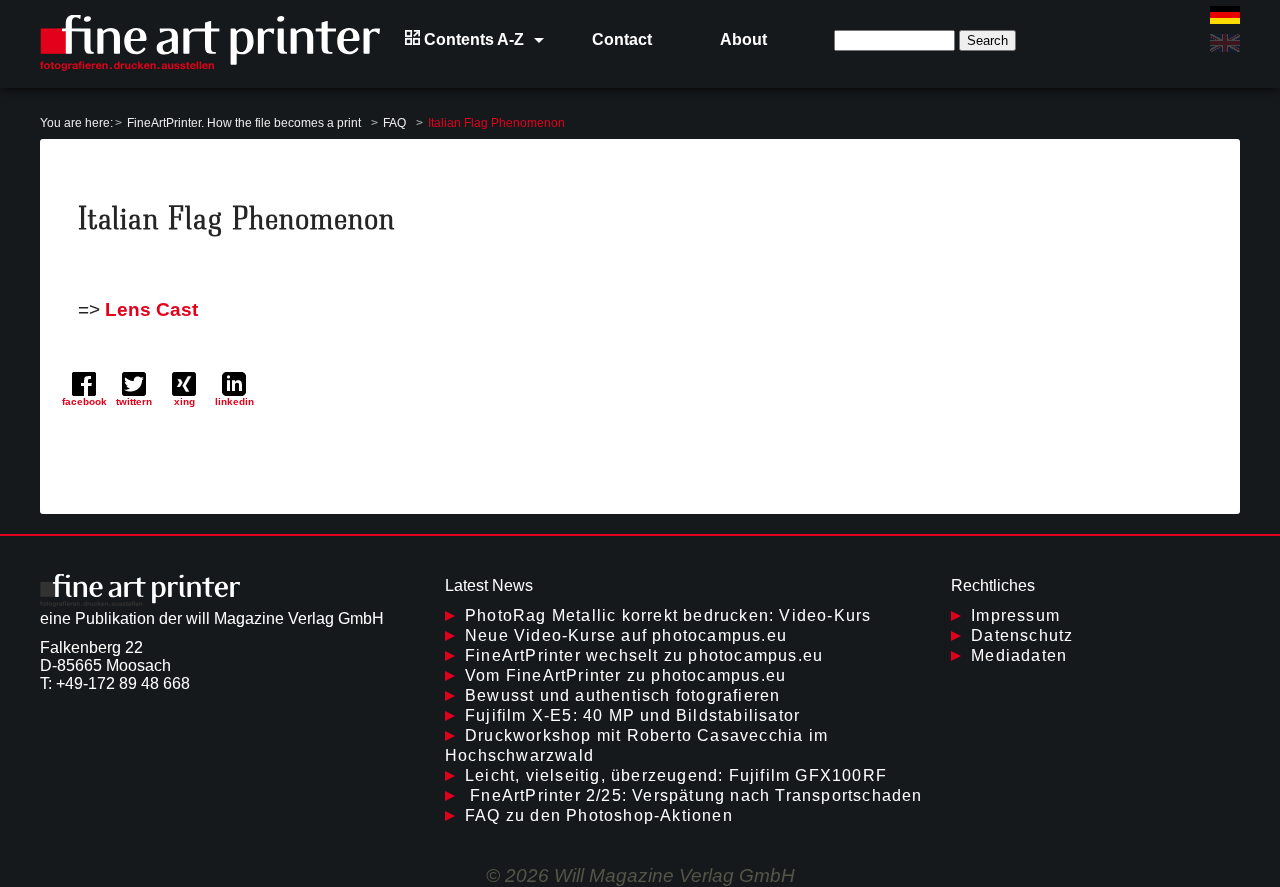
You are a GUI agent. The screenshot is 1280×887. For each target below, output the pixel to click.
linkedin (234, 401)
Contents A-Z (472, 39)
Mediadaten (1019, 655)
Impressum (1015, 615)
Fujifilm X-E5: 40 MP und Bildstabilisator (632, 715)
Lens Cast (151, 309)
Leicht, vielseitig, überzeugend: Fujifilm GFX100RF (676, 775)
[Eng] (1225, 43)
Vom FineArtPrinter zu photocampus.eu (625, 675)
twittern (134, 401)
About (743, 39)
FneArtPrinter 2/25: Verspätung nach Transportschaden (694, 795)
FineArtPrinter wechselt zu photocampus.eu (644, 655)
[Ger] (1225, 15)
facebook (84, 401)
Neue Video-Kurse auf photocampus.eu (626, 635)
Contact (622, 39)
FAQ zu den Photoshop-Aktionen (599, 815)
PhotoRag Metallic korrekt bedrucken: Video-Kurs (668, 615)
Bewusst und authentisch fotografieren (622, 695)
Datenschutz (1022, 635)
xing (184, 401)
